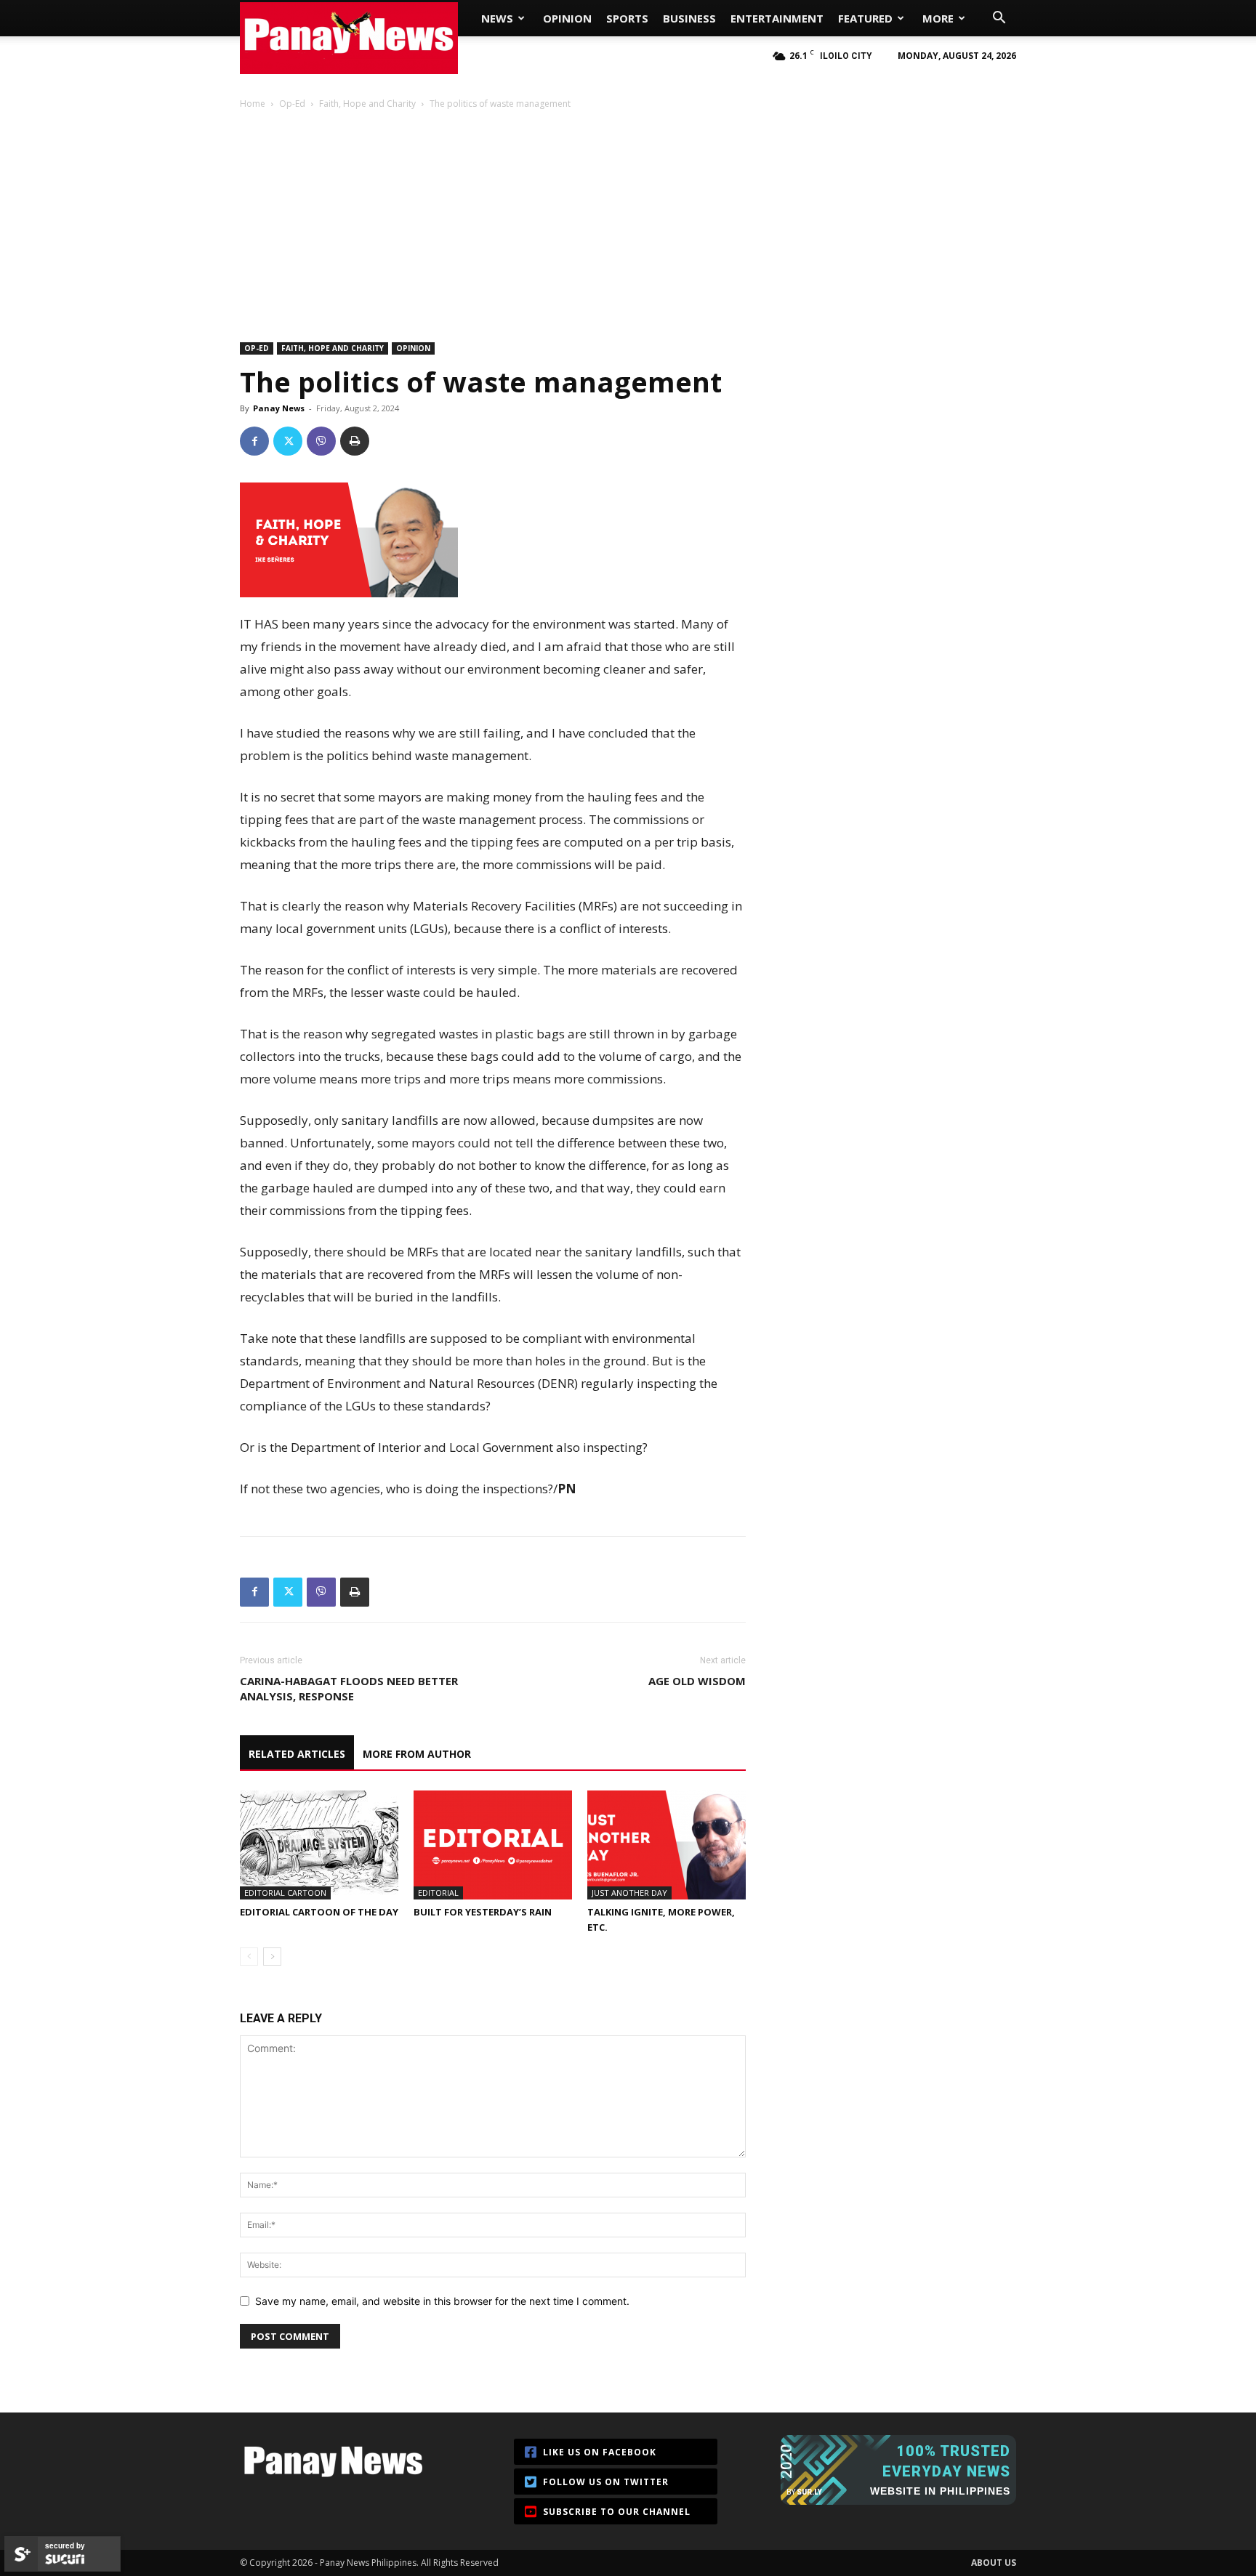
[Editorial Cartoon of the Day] (319, 1845)
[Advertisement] (628, 219)
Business (689, 18)
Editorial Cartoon (285, 1893)
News (497, 18)
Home (253, 104)
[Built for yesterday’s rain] (493, 1845)
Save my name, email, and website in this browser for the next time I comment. (442, 2301)
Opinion (567, 18)
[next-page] (272, 1957)
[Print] (355, 441)
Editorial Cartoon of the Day (319, 1912)
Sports (627, 18)
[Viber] (321, 441)
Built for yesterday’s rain (483, 1912)
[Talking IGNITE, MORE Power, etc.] (667, 1845)
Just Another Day (629, 1893)
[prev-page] (249, 1957)
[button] (999, 19)
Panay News (279, 408)
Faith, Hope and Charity (367, 104)
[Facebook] (254, 441)
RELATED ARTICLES (297, 1754)
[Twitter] (288, 441)
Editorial (438, 1893)
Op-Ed (292, 104)
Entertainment (777, 18)
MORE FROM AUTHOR (417, 1754)
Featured (865, 18)
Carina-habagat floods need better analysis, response (349, 1688)
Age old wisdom (697, 1681)
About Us (994, 2563)
